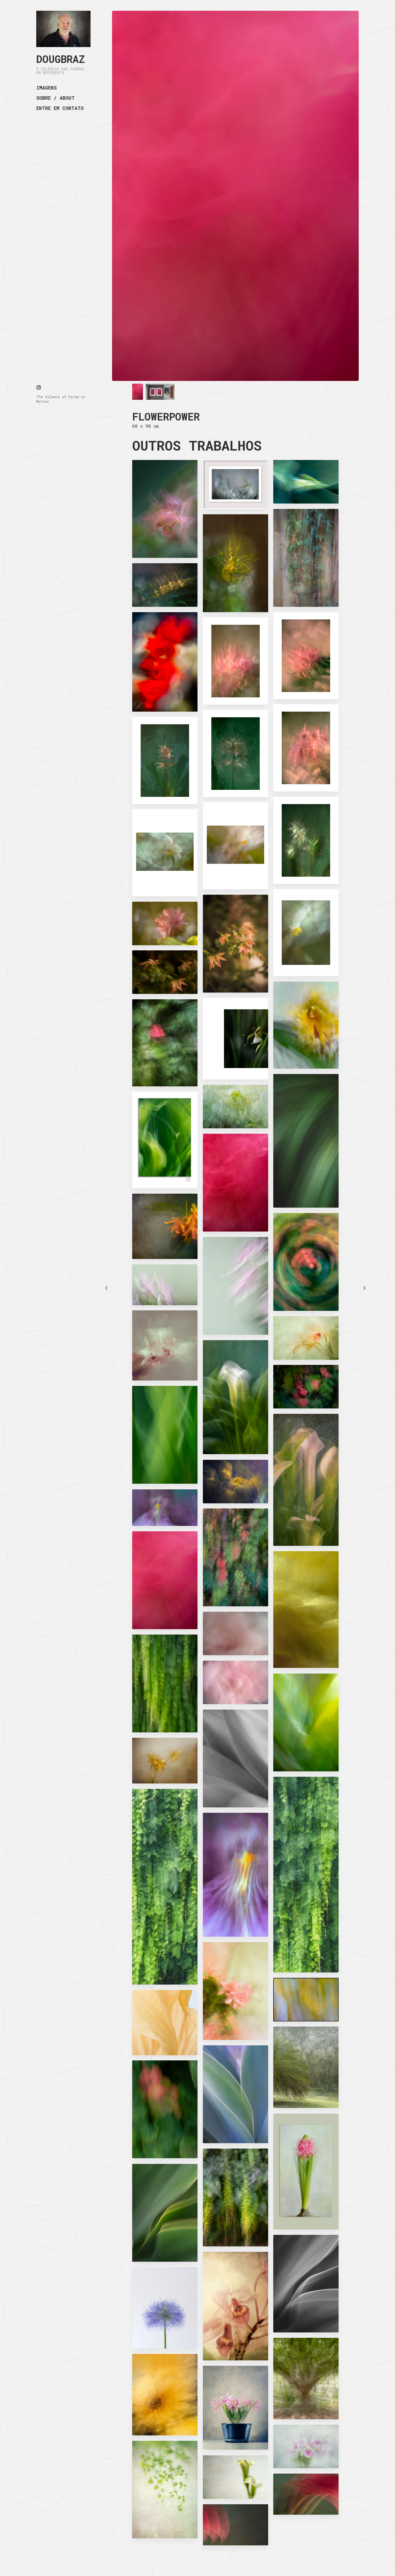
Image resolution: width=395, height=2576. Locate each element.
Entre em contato (60, 108)
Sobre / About (55, 98)
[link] (63, 29)
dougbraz (61, 59)
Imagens (46, 88)
